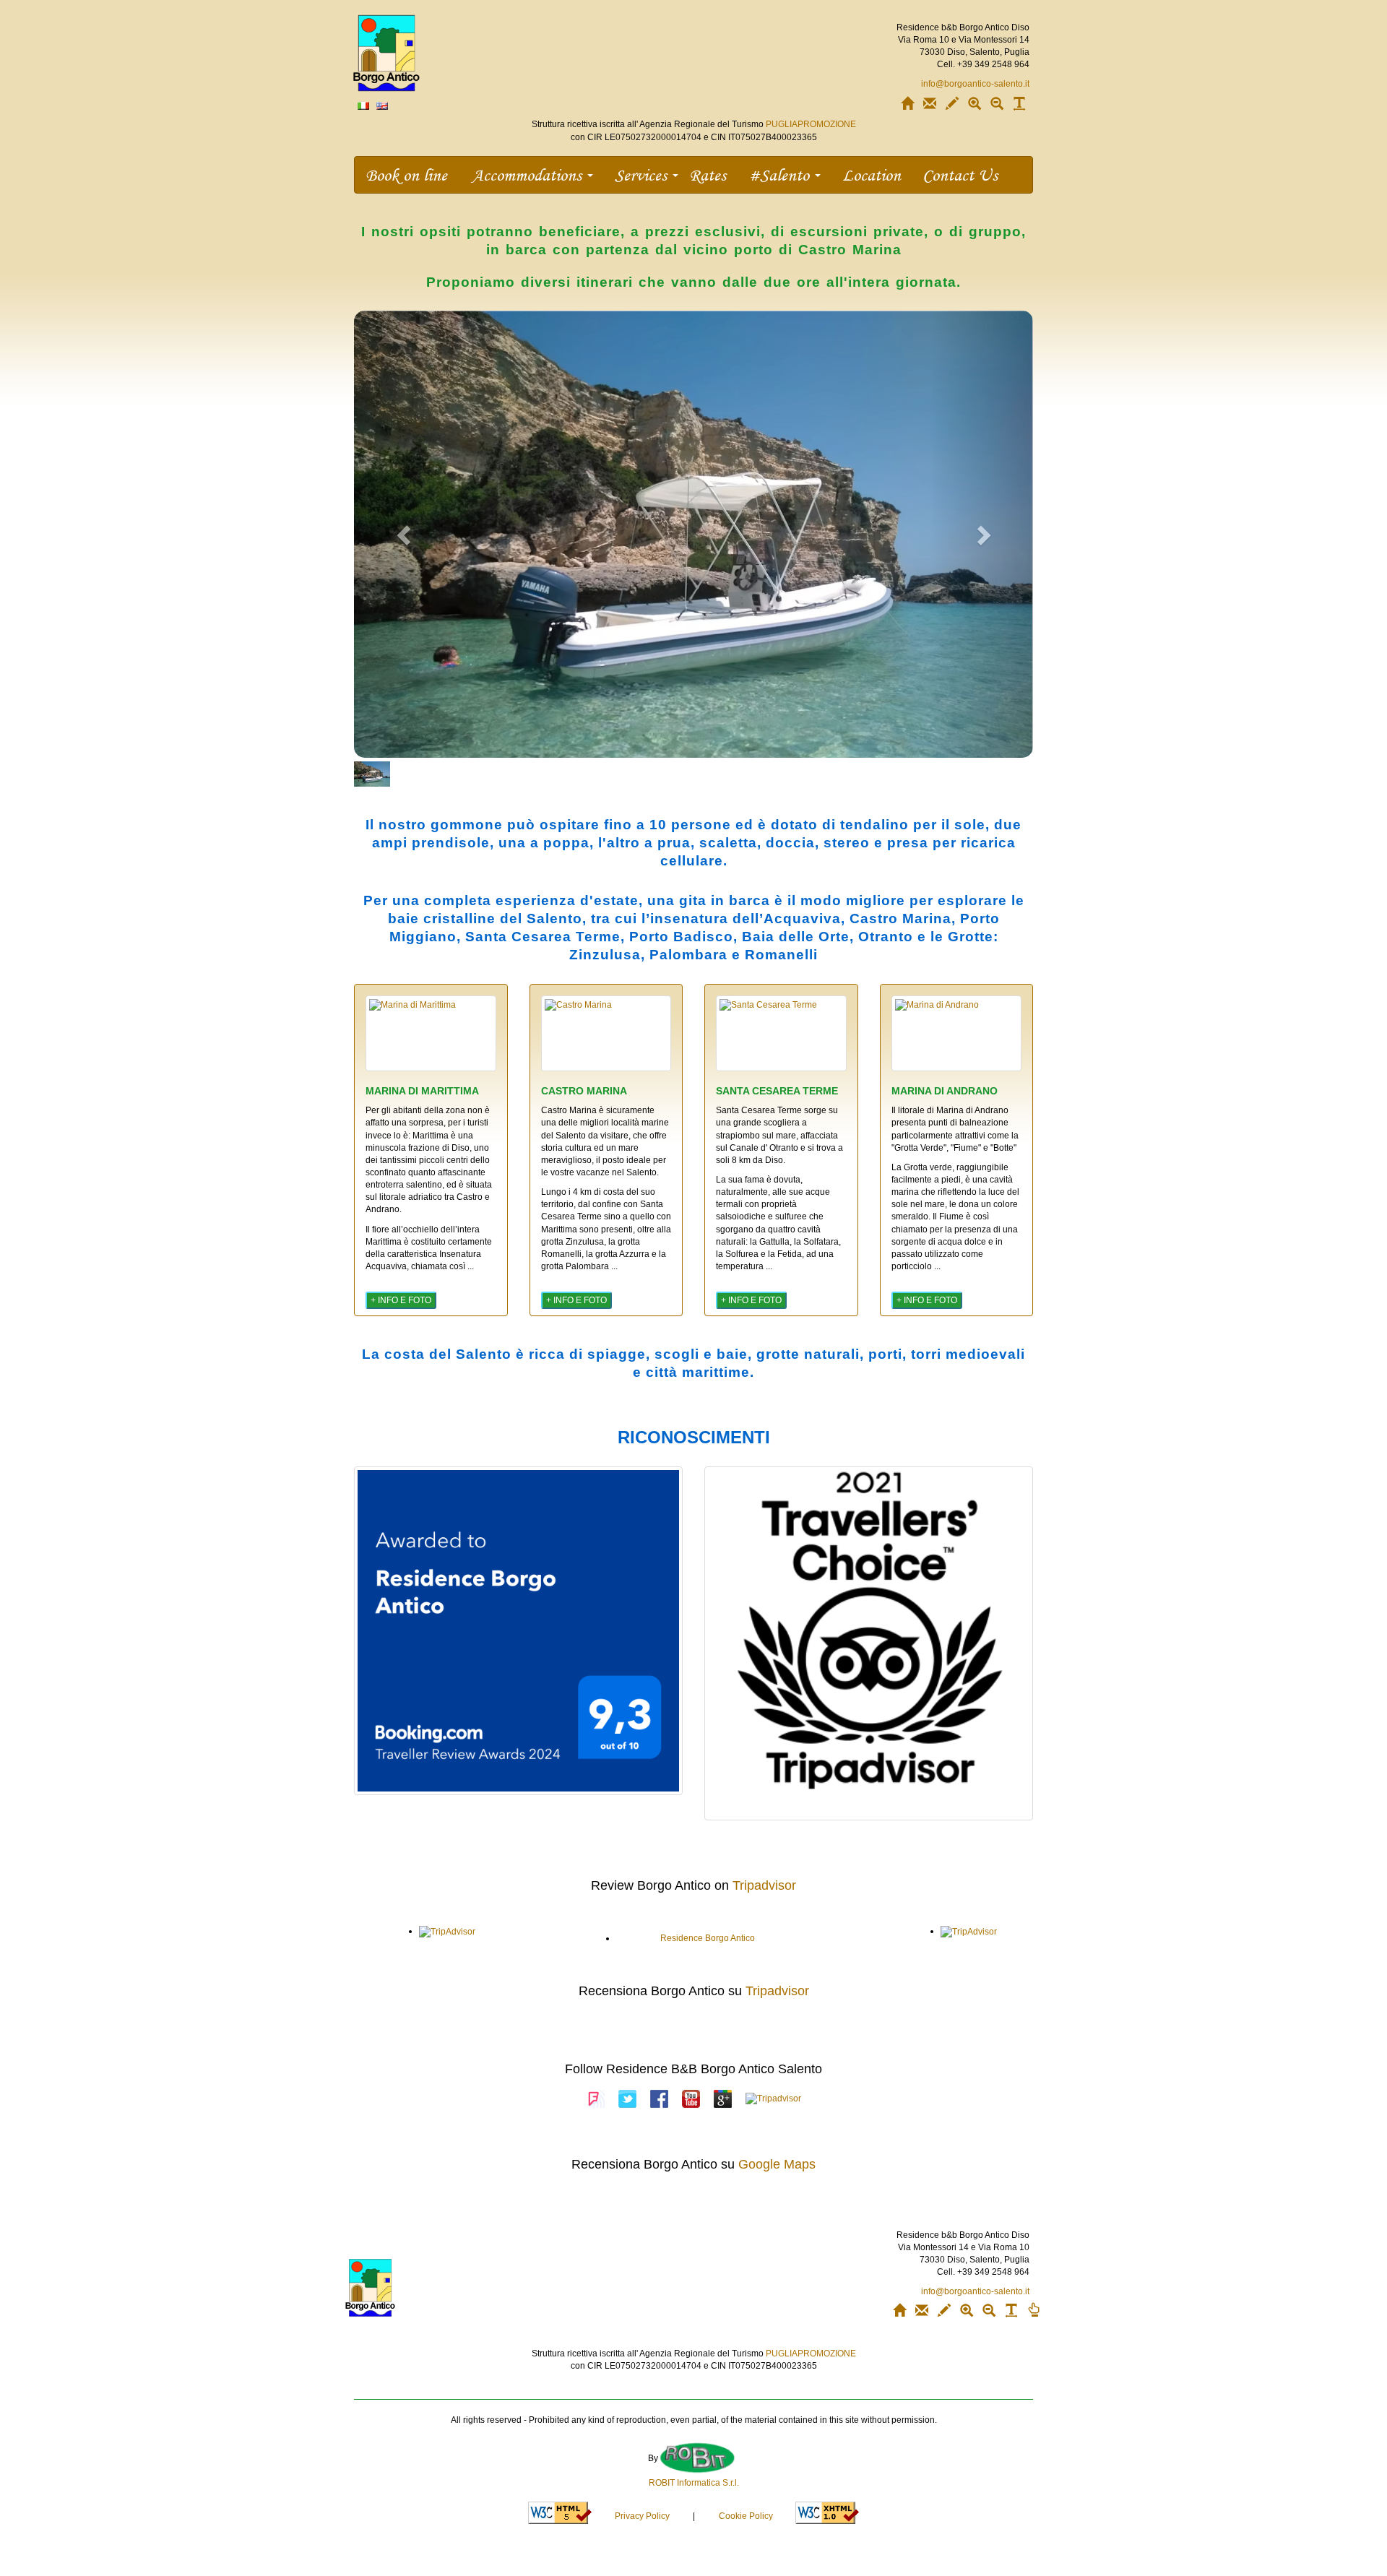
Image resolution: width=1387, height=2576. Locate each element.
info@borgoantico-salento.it (975, 84)
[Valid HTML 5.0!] (560, 2512)
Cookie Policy (746, 2516)
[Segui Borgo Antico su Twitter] (627, 2099)
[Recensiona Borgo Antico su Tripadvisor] (773, 2099)
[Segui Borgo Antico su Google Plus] (723, 2099)
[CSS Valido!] (827, 2512)
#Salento (781, 174)
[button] (405, 534)
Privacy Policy (642, 2516)
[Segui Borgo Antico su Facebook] (659, 2099)
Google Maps (777, 2164)
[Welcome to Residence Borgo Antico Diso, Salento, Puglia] (382, 105)
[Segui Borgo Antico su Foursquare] (596, 2099)
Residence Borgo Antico (708, 1938)
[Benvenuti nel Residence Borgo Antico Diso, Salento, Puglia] (363, 105)
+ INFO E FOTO (401, 1300)
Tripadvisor (764, 1885)
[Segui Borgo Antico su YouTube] (691, 2099)
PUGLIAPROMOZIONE (811, 124)
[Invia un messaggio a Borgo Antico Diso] (952, 106)
